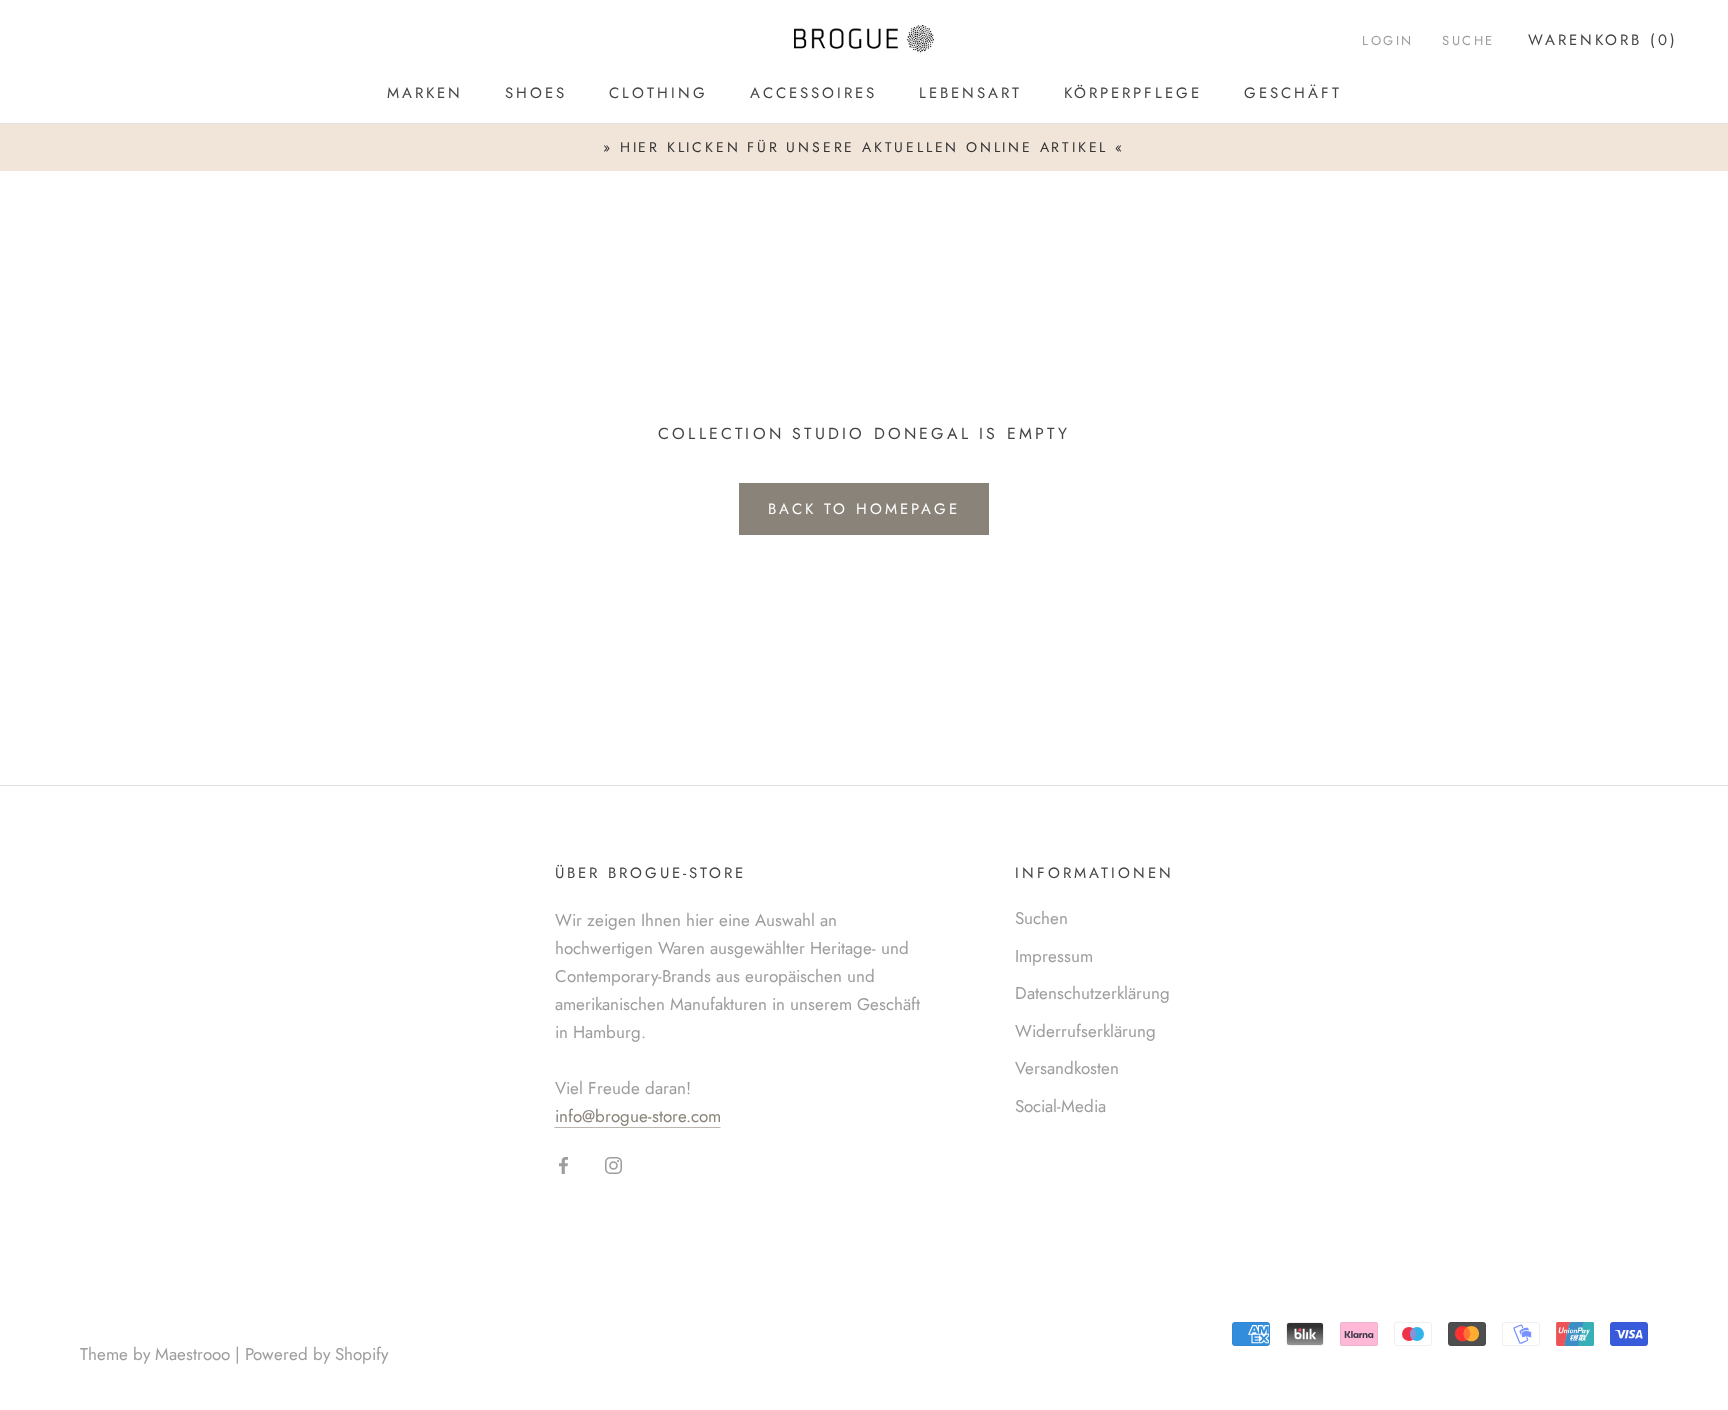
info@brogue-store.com (638, 1116)
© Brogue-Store (160, 1323)
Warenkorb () (1603, 40)
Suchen (1041, 918)
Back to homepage (864, 509)
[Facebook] (563, 1164)
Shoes (536, 93)
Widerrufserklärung (1085, 1031)
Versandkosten (1067, 1068)
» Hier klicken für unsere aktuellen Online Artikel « (864, 147)
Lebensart (970, 93)
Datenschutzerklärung (1092, 993)
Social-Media (1060, 1106)
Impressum (1054, 956)
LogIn (1388, 40)
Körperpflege (1133, 93)
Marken (425, 93)
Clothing (658, 93)
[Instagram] (613, 1164)
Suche (1468, 40)
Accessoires (813, 93)
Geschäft (1293, 93)
